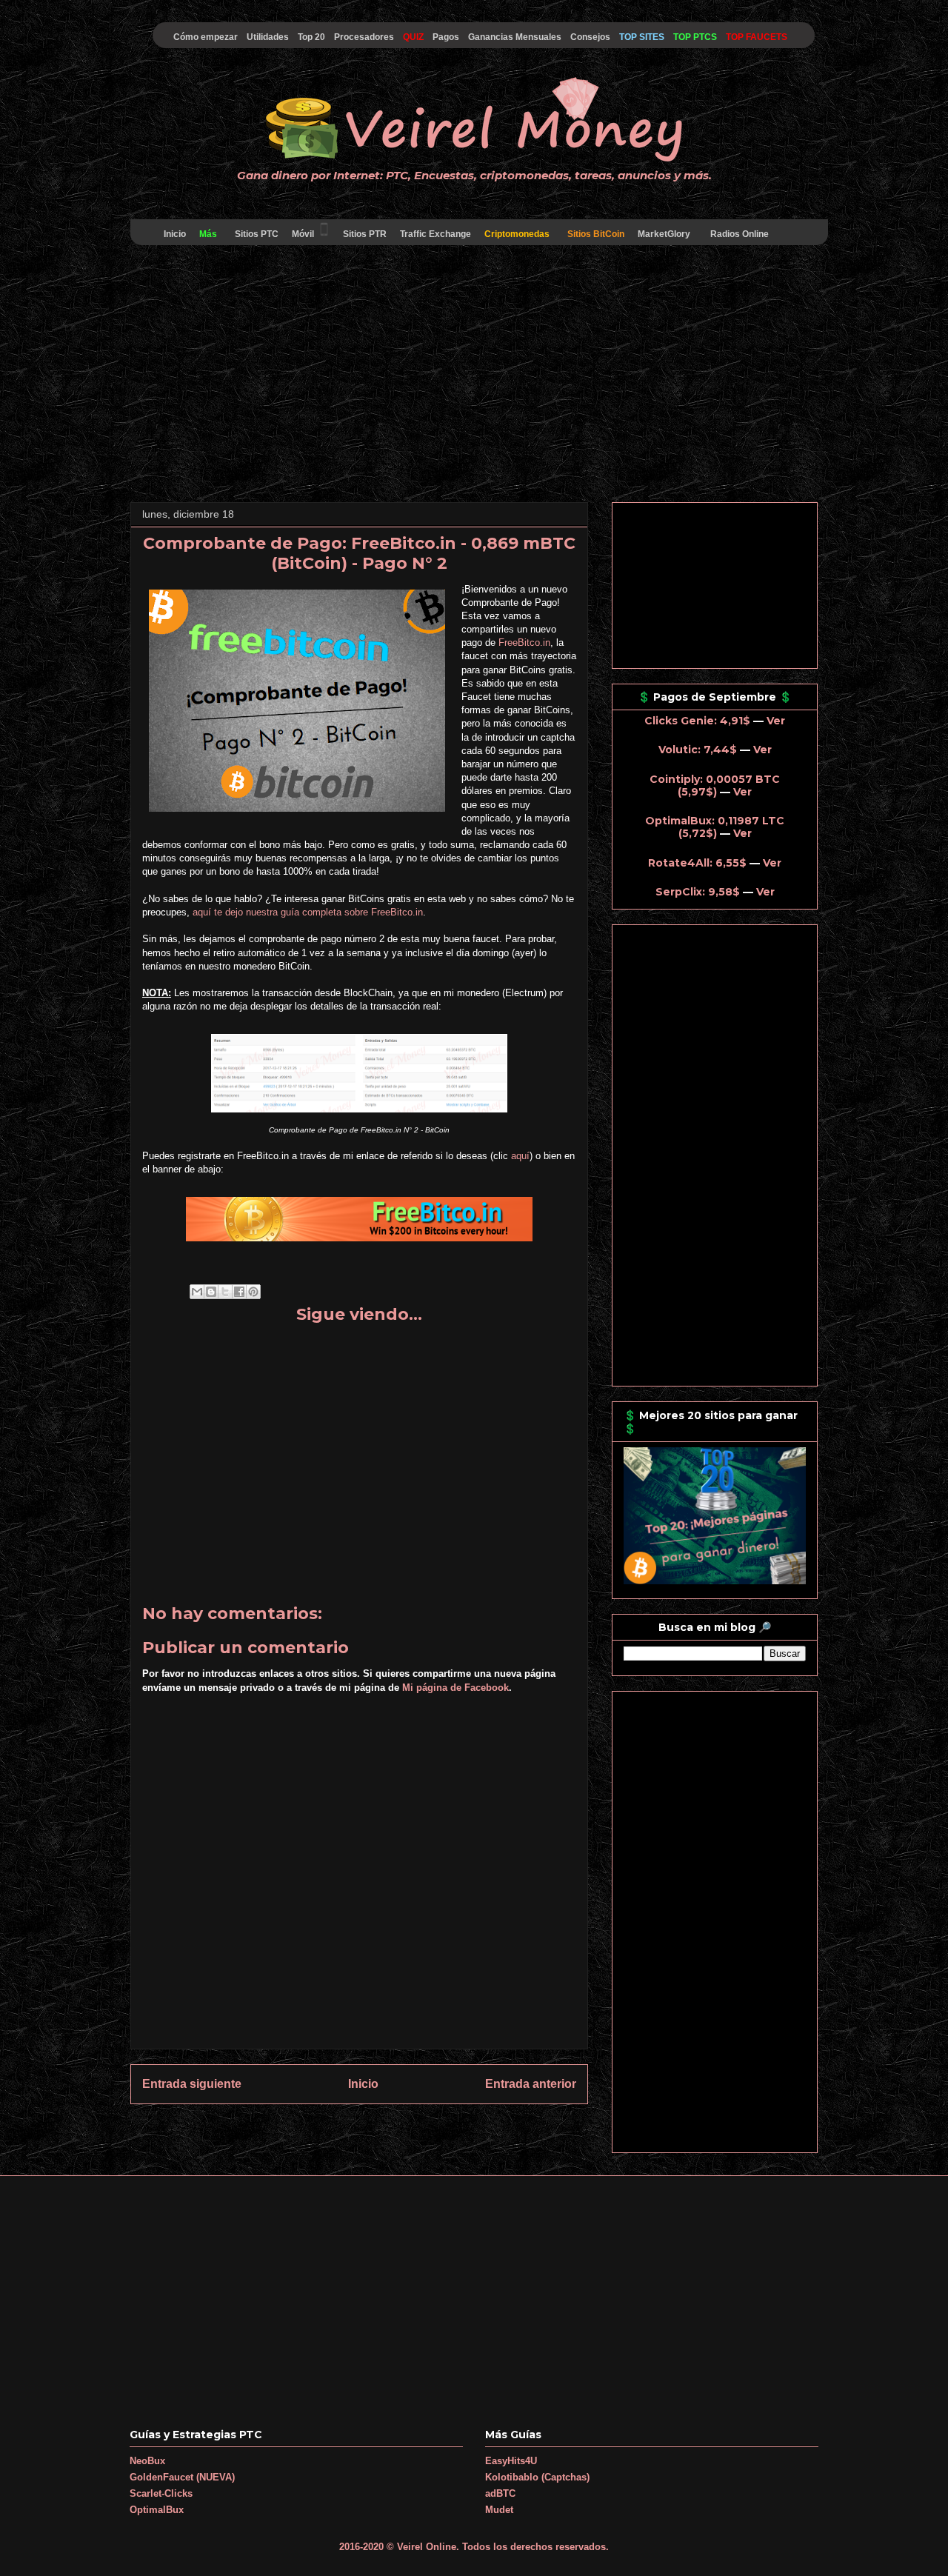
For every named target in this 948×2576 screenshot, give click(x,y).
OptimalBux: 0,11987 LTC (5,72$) (715, 827)
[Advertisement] (474, 376)
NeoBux (147, 2461)
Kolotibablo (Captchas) (537, 2477)
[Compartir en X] (225, 1292)
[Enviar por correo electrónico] (197, 1292)
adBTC (500, 2493)
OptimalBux (157, 2510)
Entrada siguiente (192, 2084)
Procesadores (364, 37)
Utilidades (268, 37)
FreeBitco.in (524, 643)
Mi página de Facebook (455, 1688)
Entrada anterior (531, 2084)
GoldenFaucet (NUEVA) (182, 2477)
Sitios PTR (365, 234)
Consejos (590, 37)
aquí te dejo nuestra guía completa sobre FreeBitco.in (308, 912)
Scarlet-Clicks (161, 2493)
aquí (520, 1156)
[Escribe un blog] (211, 1292)
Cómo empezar (206, 37)
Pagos (446, 37)
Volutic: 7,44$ (698, 750)
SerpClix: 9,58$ (698, 892)
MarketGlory (664, 234)
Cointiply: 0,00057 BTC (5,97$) (715, 785)
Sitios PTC (257, 234)
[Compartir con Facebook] (239, 1292)
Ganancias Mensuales (515, 37)
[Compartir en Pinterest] (253, 1292)
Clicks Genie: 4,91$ (697, 721)
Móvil (303, 234)
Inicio (175, 234)
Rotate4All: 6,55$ (697, 863)
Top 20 (311, 37)
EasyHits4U (511, 2461)
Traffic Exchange (435, 234)
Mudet (499, 2510)
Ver (776, 721)
